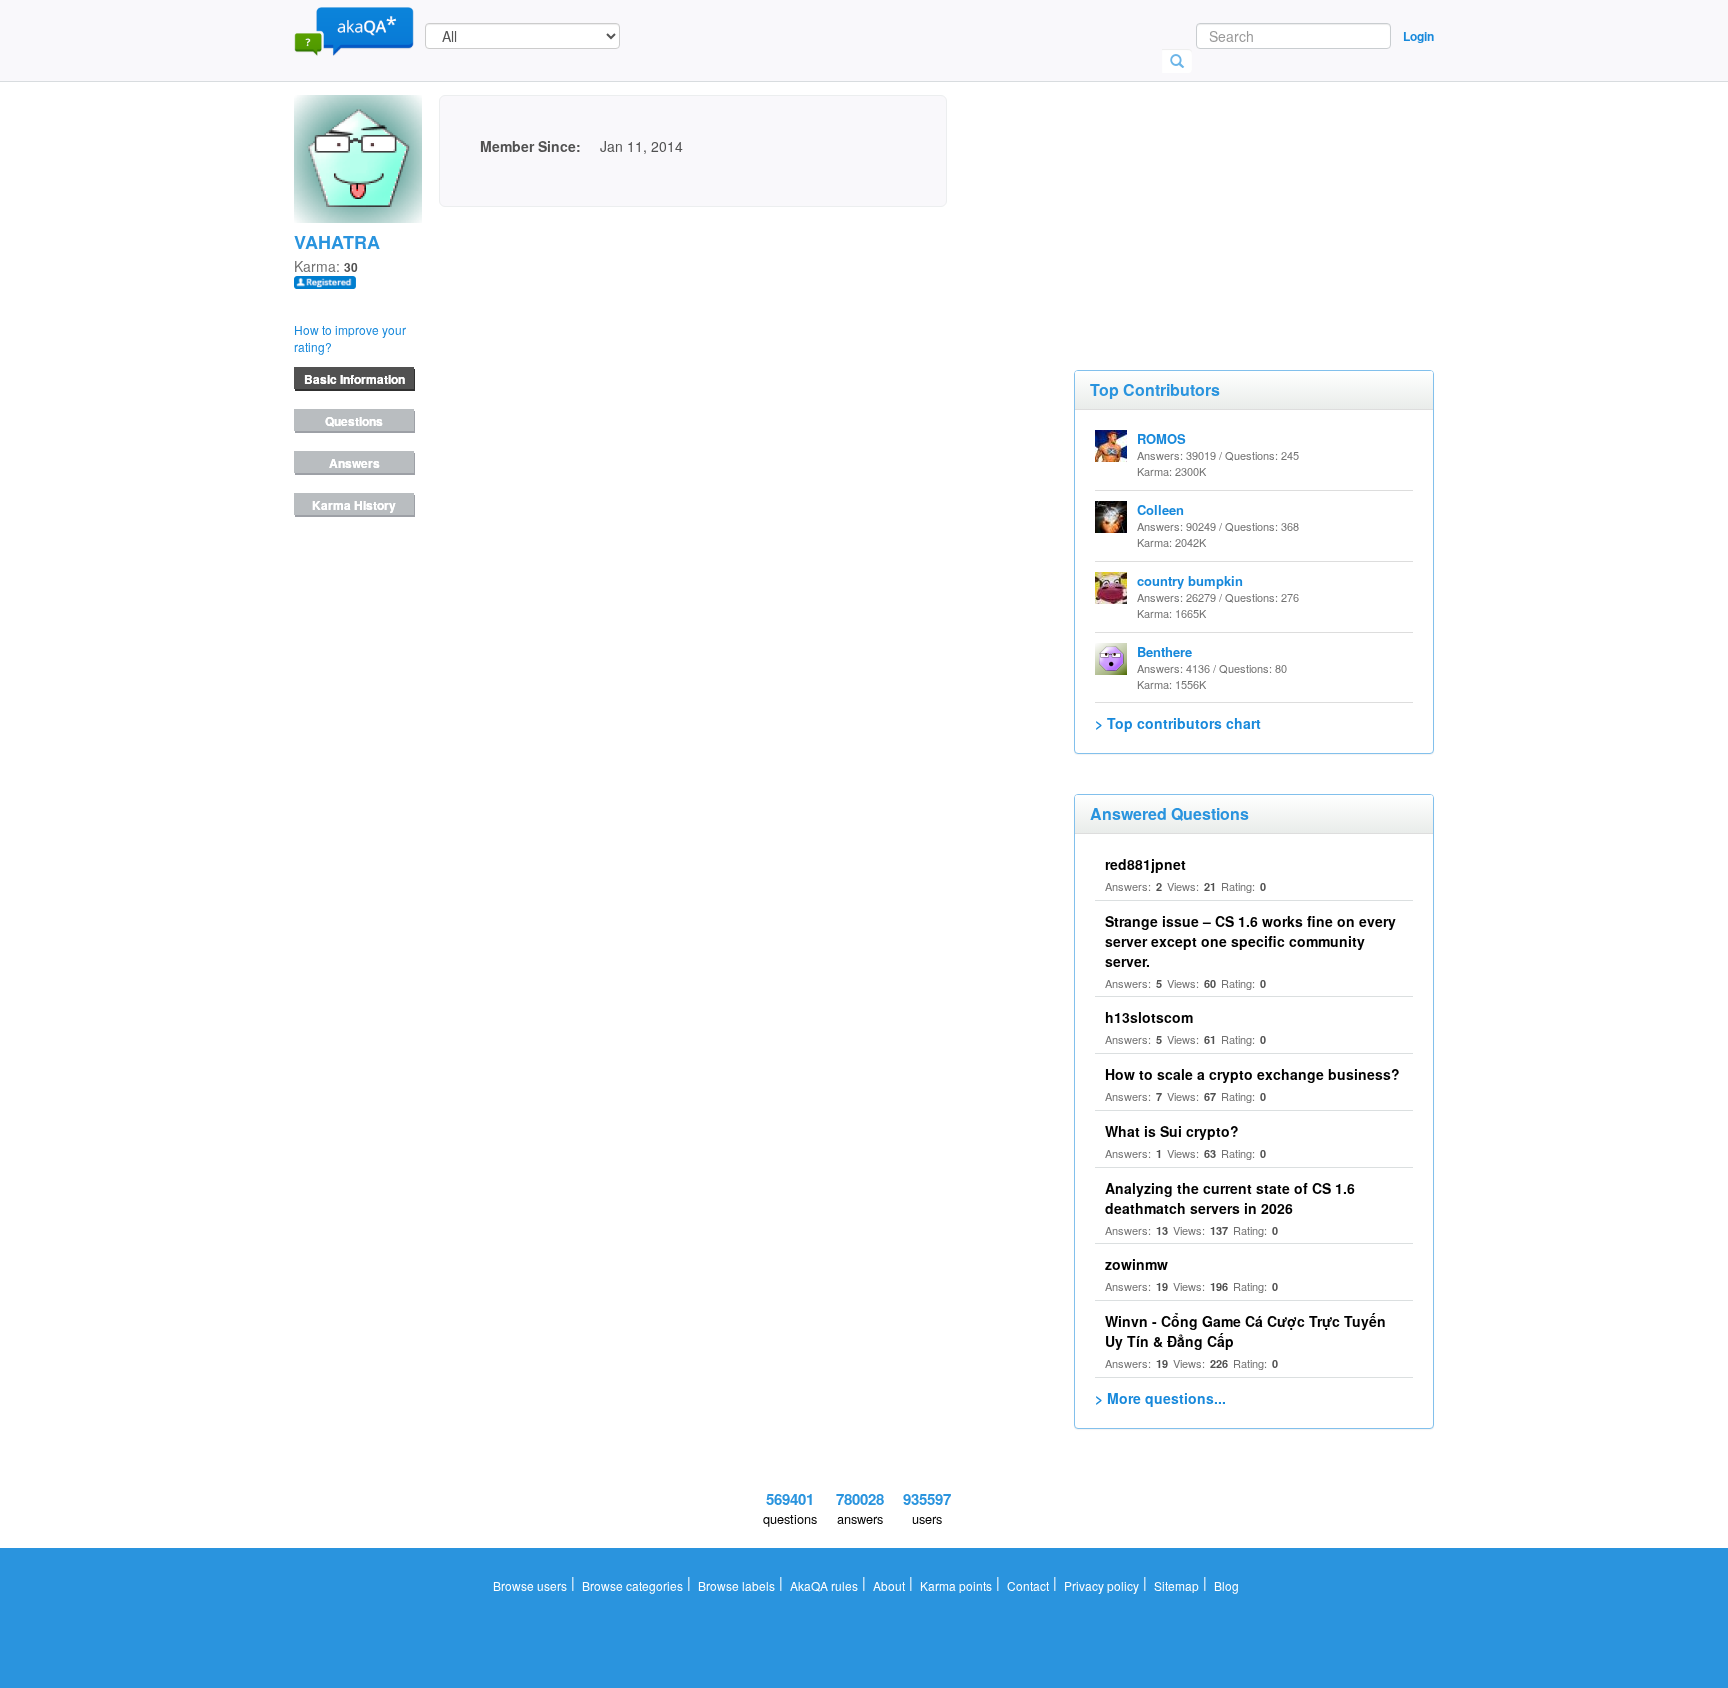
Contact (1028, 1585)
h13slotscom (1149, 1017)
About (889, 1585)
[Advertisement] (1224, 195)
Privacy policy (1101, 1585)
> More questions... (1160, 1398)
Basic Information (354, 379)
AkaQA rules (824, 1585)
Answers (354, 463)
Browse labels (736, 1585)
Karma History (354, 505)
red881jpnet (1145, 864)
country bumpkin (1190, 580)
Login (1418, 36)
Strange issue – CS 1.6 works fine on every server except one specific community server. (1250, 941)
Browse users (530, 1585)
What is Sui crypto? (1172, 1131)
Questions (354, 421)
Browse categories (632, 1585)
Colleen (1160, 509)
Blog (1226, 1585)
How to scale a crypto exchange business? (1252, 1074)
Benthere (1164, 651)
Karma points (956, 1585)
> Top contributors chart (1178, 723)
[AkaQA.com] (354, 30)
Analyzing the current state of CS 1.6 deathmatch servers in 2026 (1230, 1198)
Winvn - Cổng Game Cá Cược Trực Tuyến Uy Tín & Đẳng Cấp (1245, 1331)
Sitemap (1176, 1585)
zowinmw (1136, 1264)
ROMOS (1161, 438)
